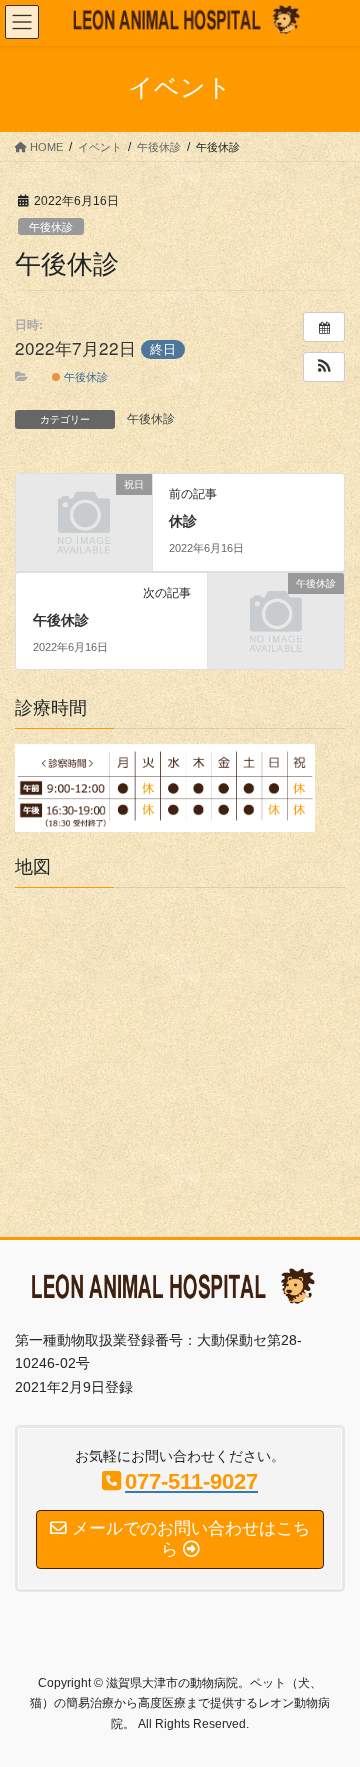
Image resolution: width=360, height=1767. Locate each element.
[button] (324, 367)
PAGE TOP (331, 1696)
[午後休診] (276, 613)
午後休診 (51, 227)
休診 (183, 521)
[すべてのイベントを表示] (324, 327)
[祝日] (84, 515)
